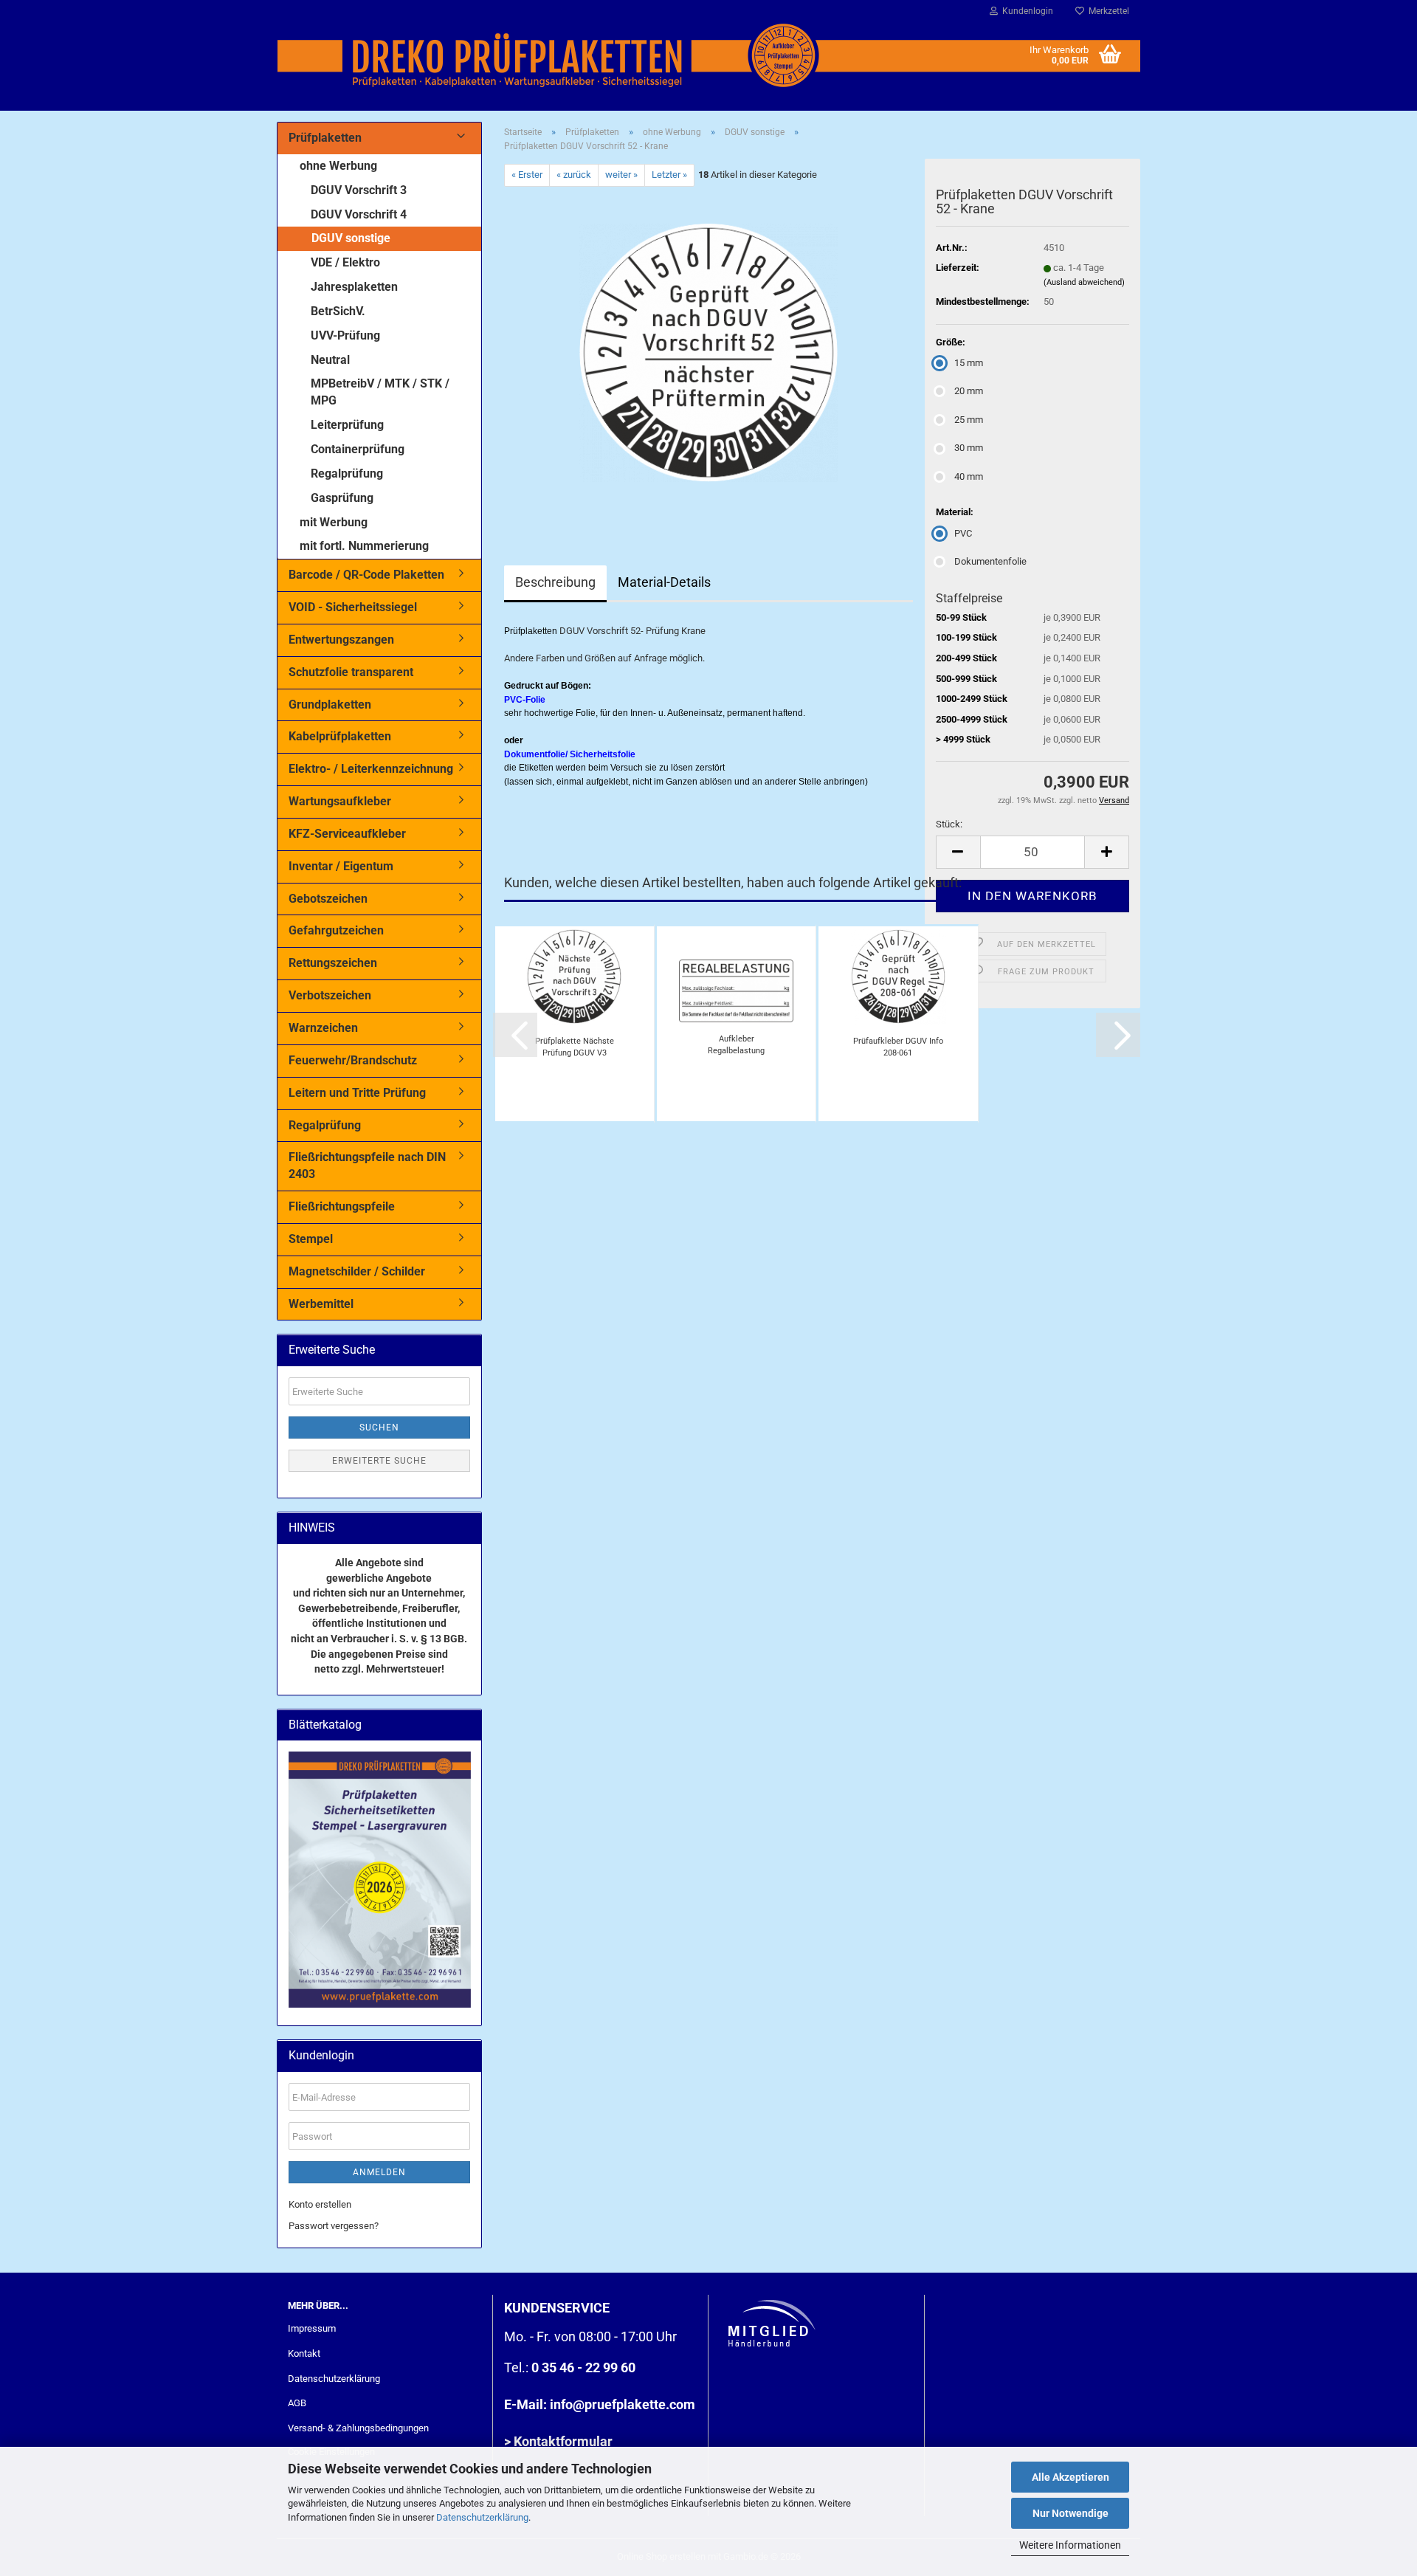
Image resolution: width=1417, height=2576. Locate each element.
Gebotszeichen (328, 899)
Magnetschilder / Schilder (357, 1271)
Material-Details (664, 582)
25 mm (969, 420)
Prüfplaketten (325, 138)
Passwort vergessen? (334, 2226)
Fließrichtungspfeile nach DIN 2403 (367, 1165)
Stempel (311, 1239)
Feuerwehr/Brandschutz (353, 1060)
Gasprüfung (342, 498)
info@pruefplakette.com (623, 2404)
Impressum (312, 2328)
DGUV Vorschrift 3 (359, 190)
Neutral (330, 360)
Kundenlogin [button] (1025, 11)
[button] (958, 852)
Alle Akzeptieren (1070, 2477)
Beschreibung (555, 582)
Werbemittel (321, 1304)
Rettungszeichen (333, 963)
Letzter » (669, 175)
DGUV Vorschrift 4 (359, 214)
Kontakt (304, 2353)
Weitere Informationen (1070, 2545)
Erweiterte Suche (379, 1461)
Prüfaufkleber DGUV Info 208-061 (898, 1047)
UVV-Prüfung (345, 335)
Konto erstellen (320, 2204)
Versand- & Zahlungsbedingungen (358, 2428)
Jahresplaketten (354, 287)
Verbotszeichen (330, 995)
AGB (297, 2403)
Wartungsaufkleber (340, 801)
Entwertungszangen (341, 640)
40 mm (969, 476)
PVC (963, 533)
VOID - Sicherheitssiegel (353, 607)
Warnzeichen (323, 1028)
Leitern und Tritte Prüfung (357, 1093)
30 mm (969, 448)
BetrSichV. (338, 311)
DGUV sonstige (351, 238)
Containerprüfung (358, 449)
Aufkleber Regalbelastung (736, 1045)
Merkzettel (1107, 11)
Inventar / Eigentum (341, 866)
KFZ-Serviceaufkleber (347, 834)
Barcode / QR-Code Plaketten (366, 575)
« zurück (574, 175)
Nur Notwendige (1070, 2513)
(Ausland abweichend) (1084, 282)
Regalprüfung (347, 473)
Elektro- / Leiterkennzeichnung (371, 769)
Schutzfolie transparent (351, 672)
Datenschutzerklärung (482, 2517)
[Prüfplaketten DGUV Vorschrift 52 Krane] (708, 352)
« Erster (527, 175)
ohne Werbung (338, 166)
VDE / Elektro (345, 262)
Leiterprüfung (347, 425)
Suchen (379, 1428)
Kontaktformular (563, 2441)
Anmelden (379, 2172)
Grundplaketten (330, 705)
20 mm (969, 391)
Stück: (949, 824)
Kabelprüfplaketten (340, 736)
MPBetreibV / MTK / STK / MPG (380, 392)
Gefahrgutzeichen (336, 930)
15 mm (969, 363)
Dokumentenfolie (990, 561)
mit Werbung (334, 522)
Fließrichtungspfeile (342, 1206)
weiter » (621, 175)
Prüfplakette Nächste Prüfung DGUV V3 (575, 1047)
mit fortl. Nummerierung (364, 546)
